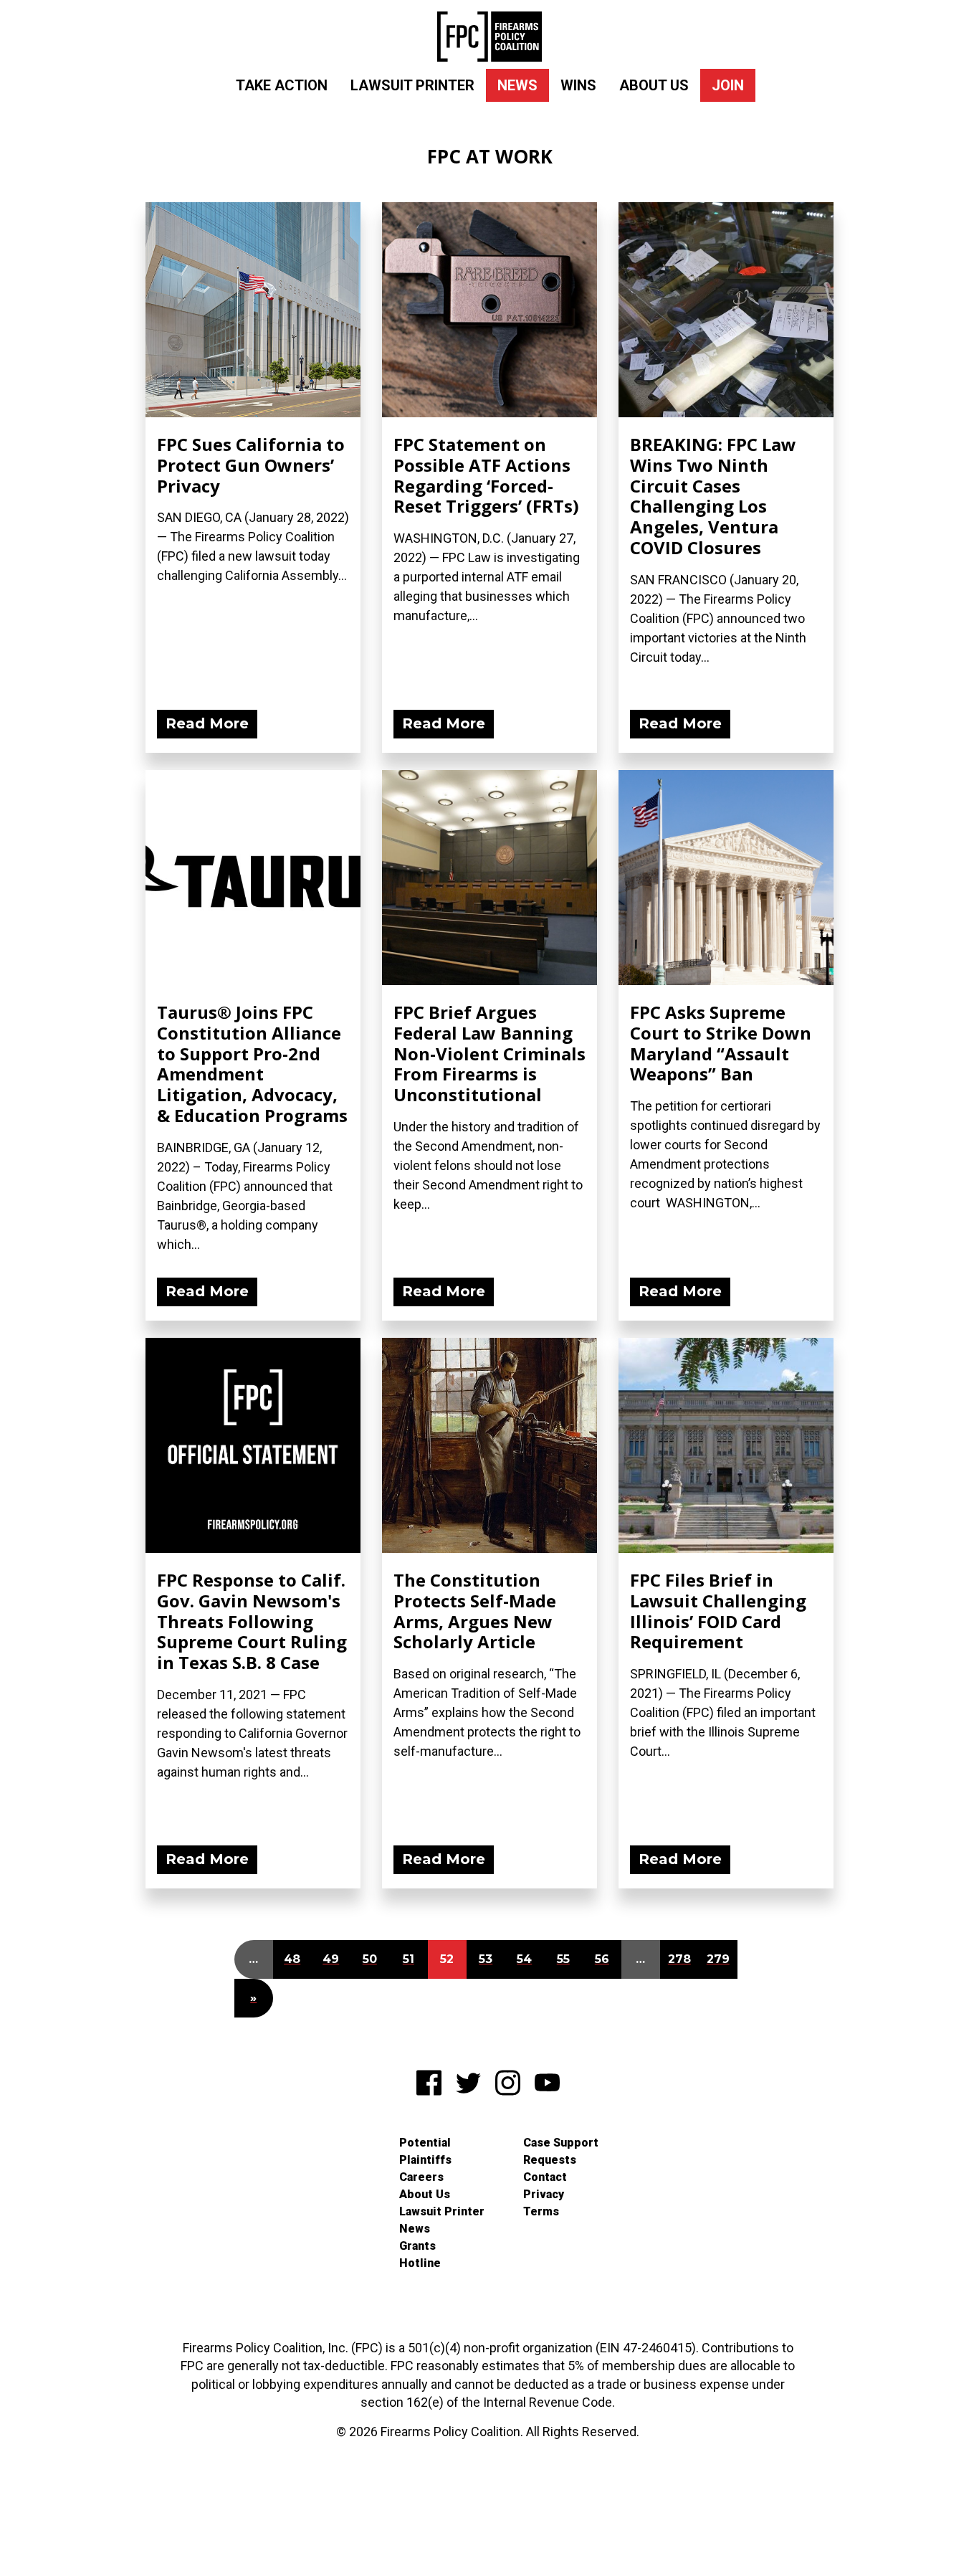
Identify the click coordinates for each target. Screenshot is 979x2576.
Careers (421, 2177)
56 (602, 1959)
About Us (654, 85)
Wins (578, 85)
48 (292, 1959)
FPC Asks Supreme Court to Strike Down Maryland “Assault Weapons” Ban (721, 1043)
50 (370, 1959)
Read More (207, 723)
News (517, 85)
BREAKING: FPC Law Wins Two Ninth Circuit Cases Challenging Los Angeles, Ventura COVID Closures (713, 496)
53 (486, 1959)
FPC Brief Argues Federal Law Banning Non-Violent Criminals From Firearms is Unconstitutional (489, 1053)
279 (718, 1959)
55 (563, 1959)
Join (728, 85)
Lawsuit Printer (412, 85)
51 (409, 1959)
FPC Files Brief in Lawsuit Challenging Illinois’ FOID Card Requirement (718, 1611)
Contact (545, 2177)
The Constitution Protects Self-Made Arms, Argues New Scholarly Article (475, 1611)
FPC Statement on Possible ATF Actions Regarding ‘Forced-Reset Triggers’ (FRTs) (486, 475)
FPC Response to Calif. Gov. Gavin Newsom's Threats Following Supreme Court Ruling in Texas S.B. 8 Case (252, 1621)
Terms (541, 2211)
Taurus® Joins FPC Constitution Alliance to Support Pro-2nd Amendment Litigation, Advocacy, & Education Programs (252, 1064)
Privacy (544, 2194)
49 (331, 1959)
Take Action (282, 85)
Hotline (420, 2263)
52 (447, 1959)
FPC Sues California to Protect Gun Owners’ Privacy (251, 465)
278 (679, 1959)
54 (524, 1959)
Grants (417, 2246)
